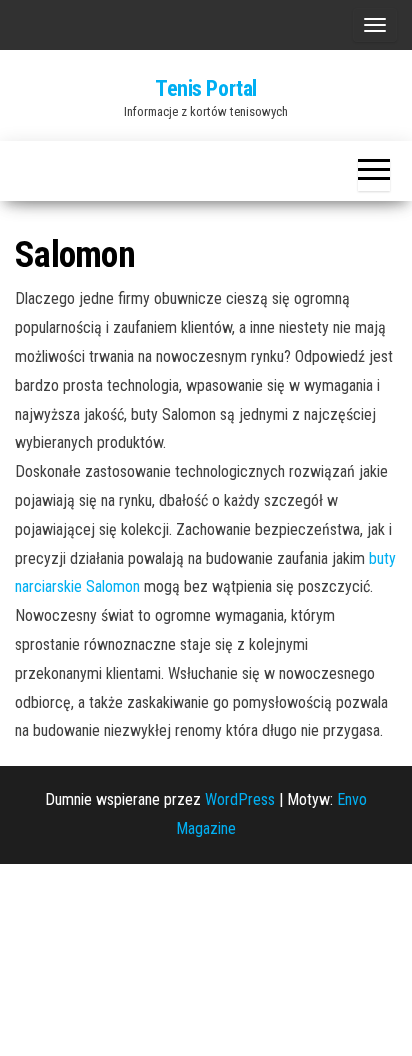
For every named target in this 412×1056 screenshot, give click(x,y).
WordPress (240, 799)
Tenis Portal (206, 88)
